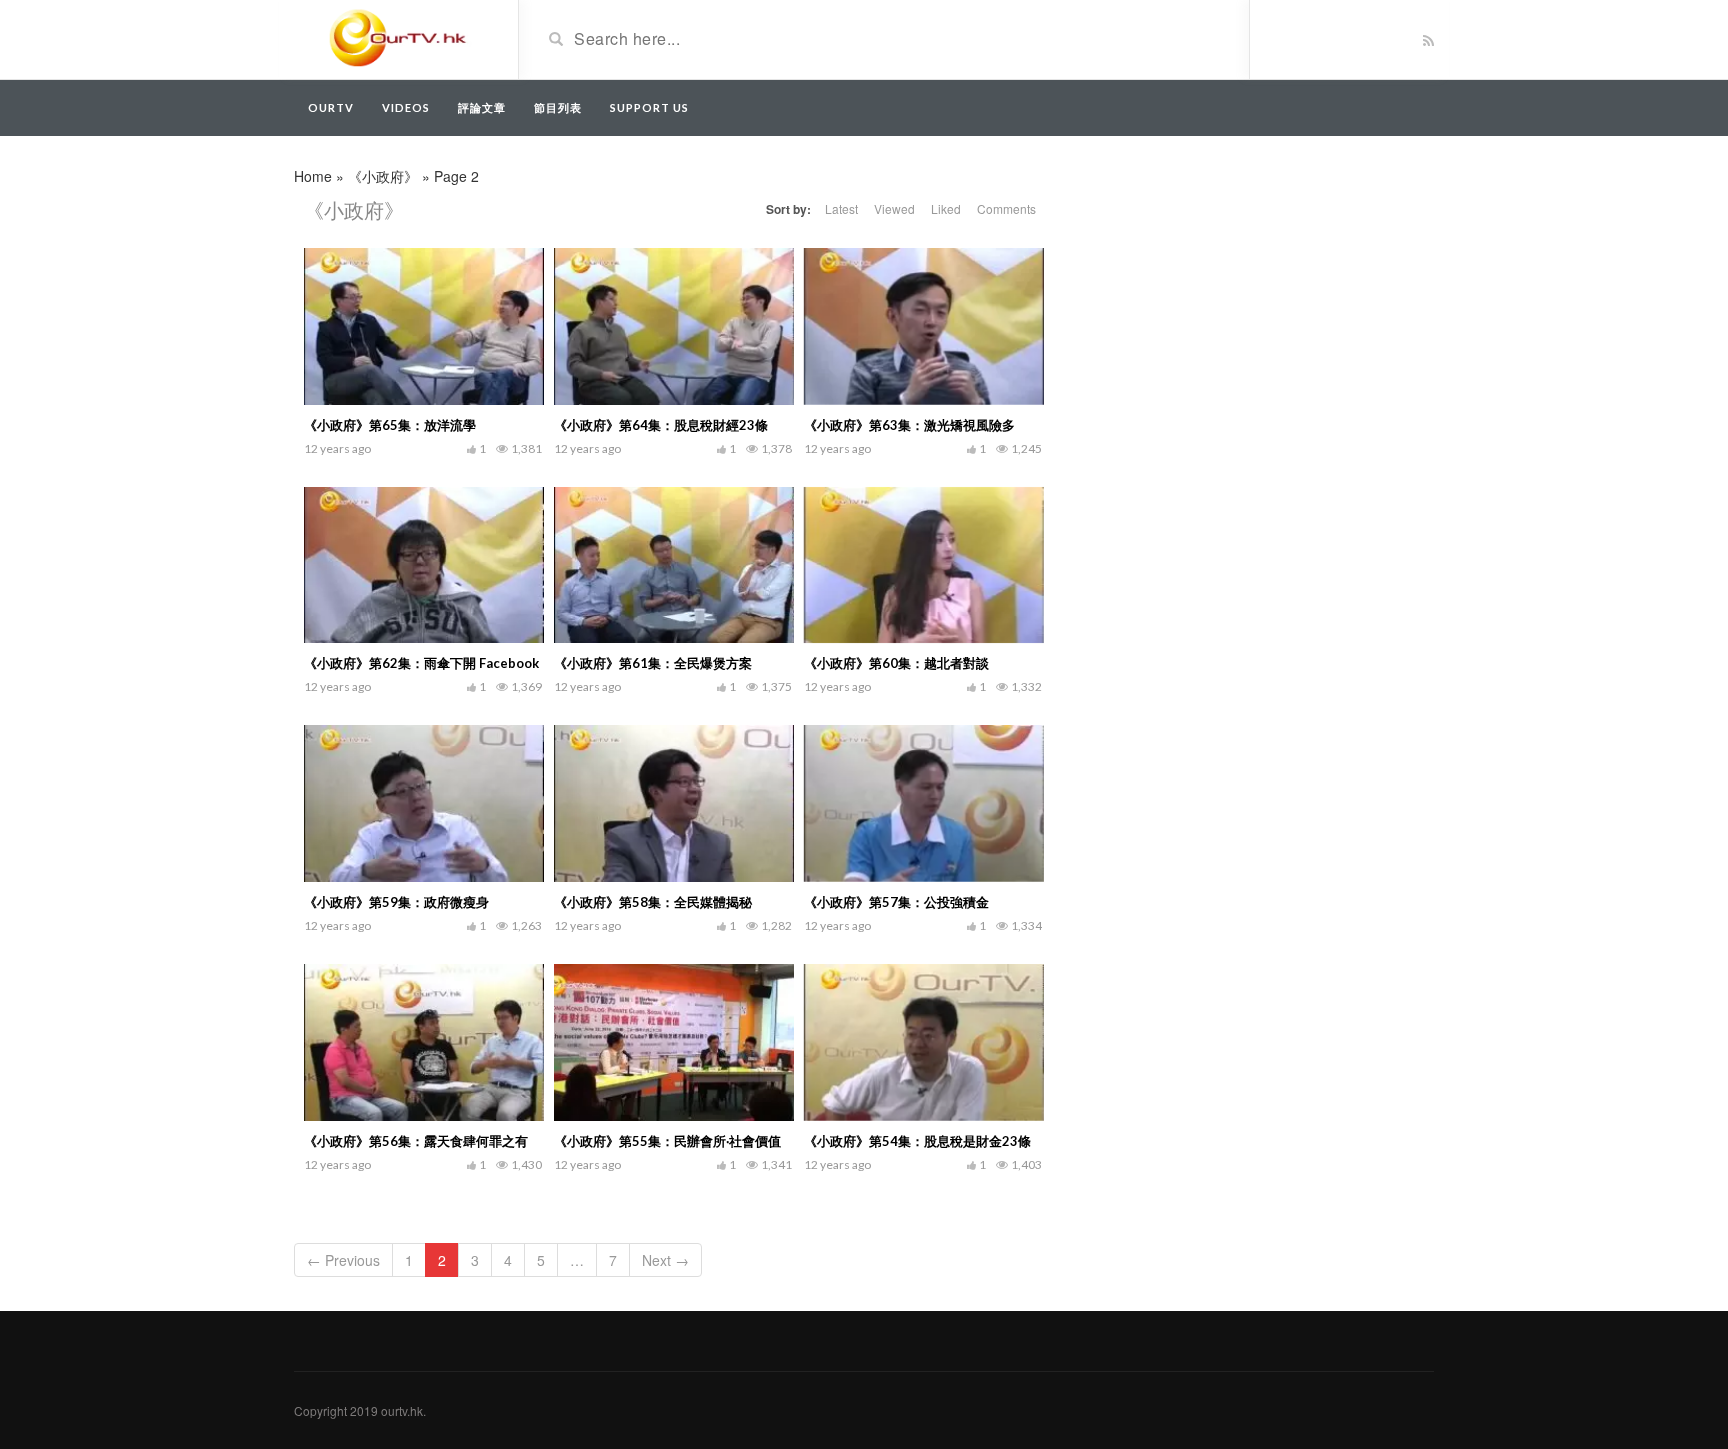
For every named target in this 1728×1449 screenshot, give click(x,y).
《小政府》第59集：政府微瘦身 (396, 902)
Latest (841, 208)
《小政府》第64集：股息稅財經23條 (661, 425)
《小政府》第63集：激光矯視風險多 (909, 425)
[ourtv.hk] (398, 38)
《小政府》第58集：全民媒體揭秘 (653, 902)
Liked (946, 208)
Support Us (649, 107)
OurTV (331, 107)
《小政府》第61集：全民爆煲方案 (653, 663)
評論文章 (482, 107)
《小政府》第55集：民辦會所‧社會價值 (667, 1141)
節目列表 (558, 107)
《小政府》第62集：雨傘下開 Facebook (421, 663)
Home (313, 176)
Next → (665, 1260)
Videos (406, 107)
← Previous (343, 1260)
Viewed (894, 208)
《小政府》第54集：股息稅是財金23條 (917, 1141)
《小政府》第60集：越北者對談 (896, 663)
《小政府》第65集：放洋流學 (390, 425)
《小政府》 (383, 176)
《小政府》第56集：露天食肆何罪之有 (416, 1141)
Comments (1006, 208)
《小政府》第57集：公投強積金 (896, 902)
